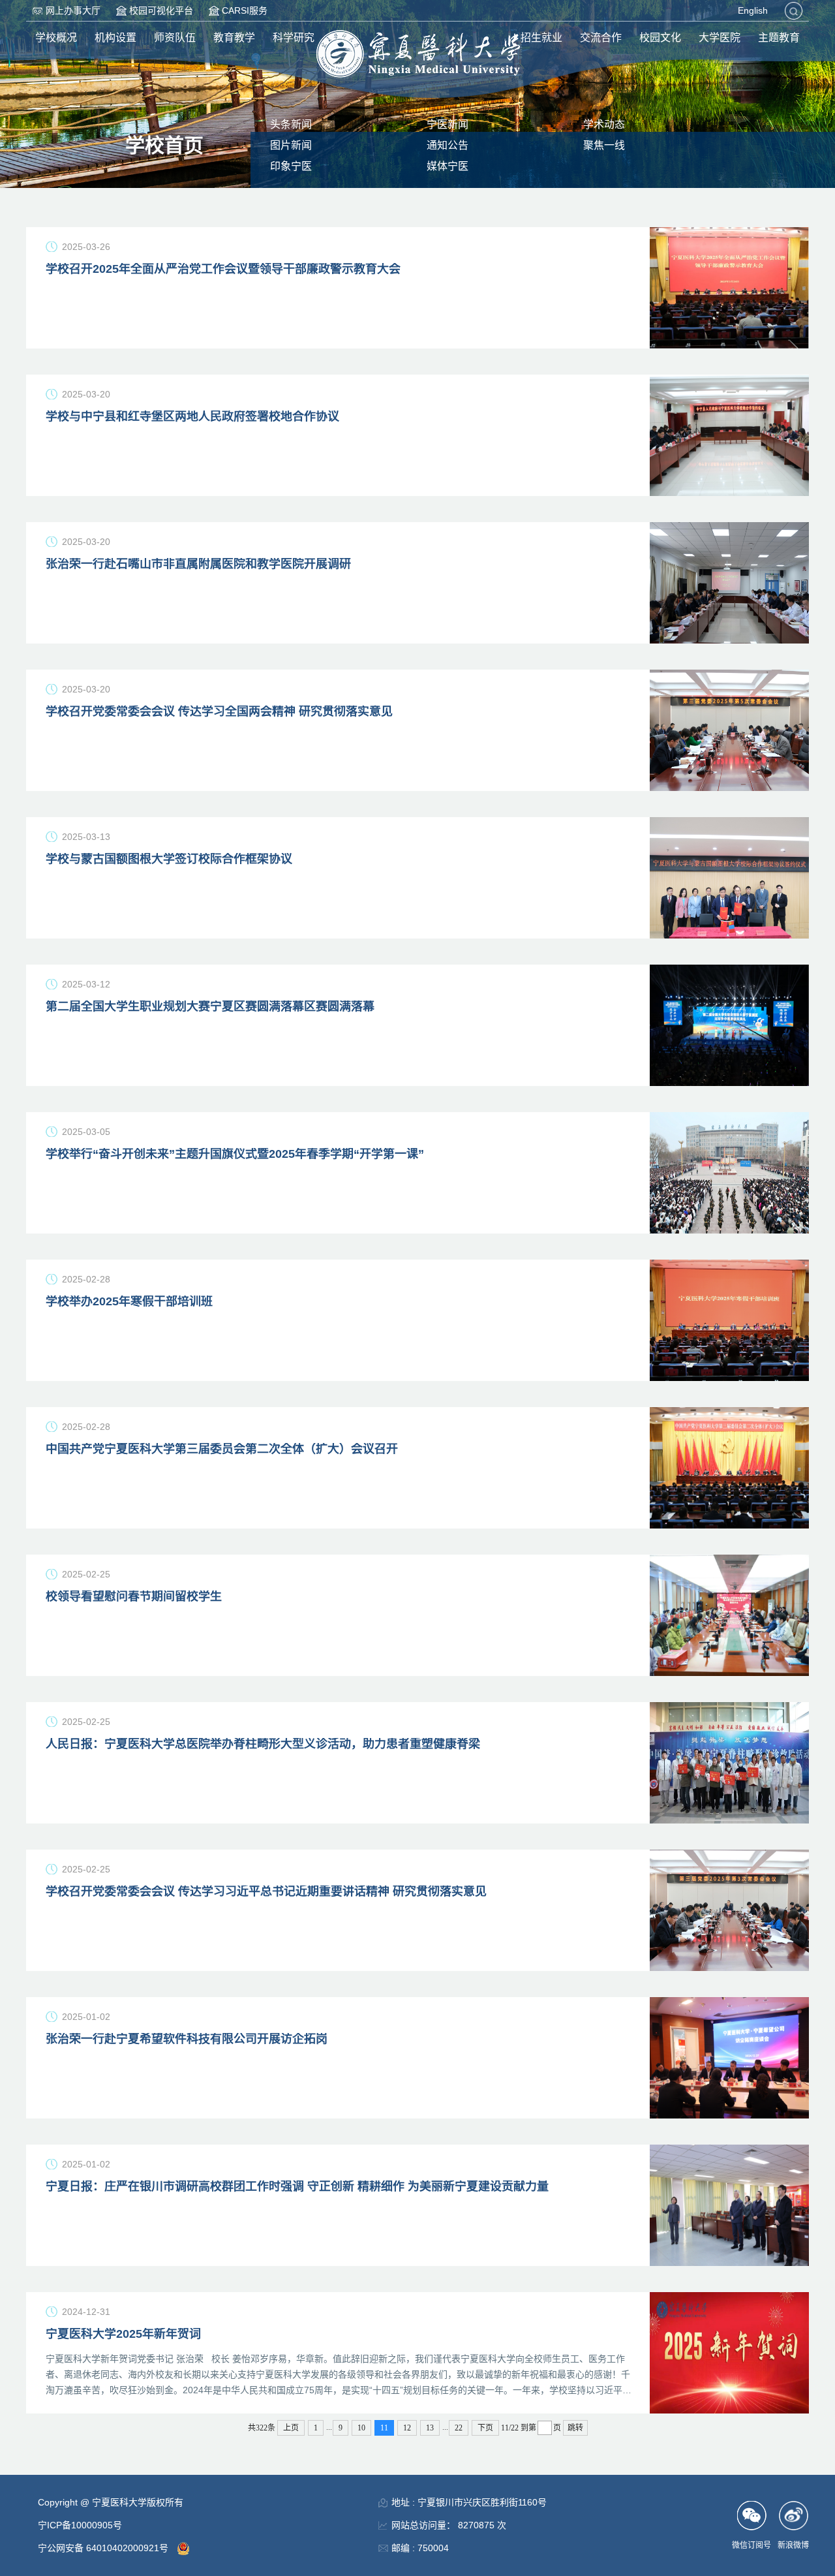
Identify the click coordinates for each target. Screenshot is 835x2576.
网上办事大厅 (73, 10)
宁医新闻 (448, 124)
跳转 (575, 2428)
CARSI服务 (245, 10)
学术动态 (604, 124)
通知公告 (448, 145)
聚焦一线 (604, 145)
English (753, 10)
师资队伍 (175, 38)
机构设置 (115, 38)
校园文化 (660, 38)
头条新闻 (291, 124)
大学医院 (720, 38)
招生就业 (541, 38)
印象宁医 (291, 166)
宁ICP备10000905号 (80, 2525)
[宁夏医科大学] (418, 54)
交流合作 (601, 38)
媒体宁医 (448, 166)
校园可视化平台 (161, 10)
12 (407, 2428)
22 (459, 2428)
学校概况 (56, 38)
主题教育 (779, 38)
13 (430, 2428)
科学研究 (294, 38)
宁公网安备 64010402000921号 (104, 2548)
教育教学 (234, 38)
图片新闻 (291, 145)
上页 (291, 2428)
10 (361, 2428)
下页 (485, 2428)
